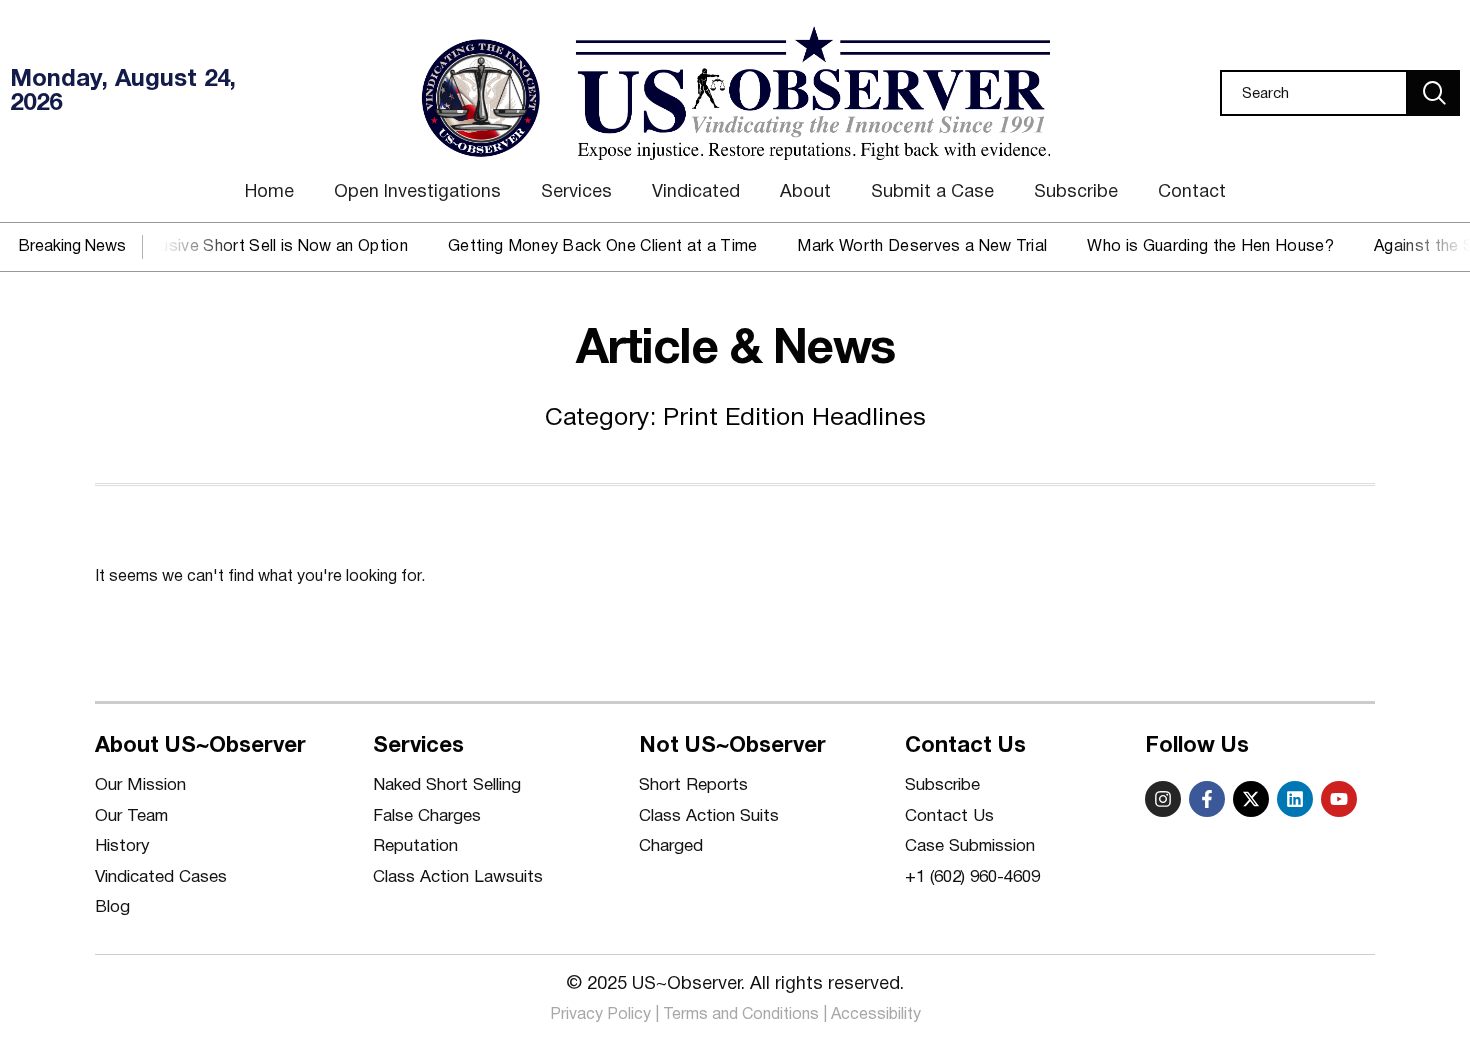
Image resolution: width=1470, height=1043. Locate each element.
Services (576, 192)
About (805, 192)
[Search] (1434, 93)
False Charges (427, 816)
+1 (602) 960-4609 (972, 877)
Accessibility (876, 1015)
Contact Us (949, 816)
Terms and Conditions (741, 1015)
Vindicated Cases (161, 877)
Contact (1192, 192)
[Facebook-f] (1207, 799)
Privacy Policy (600, 1015)
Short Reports (693, 785)
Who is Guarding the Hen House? (1196, 247)
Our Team (131, 816)
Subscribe (1076, 192)
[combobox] (1314, 93)
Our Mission (140, 785)
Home (269, 192)
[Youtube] (1339, 799)
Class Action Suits (709, 816)
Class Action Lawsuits (458, 877)
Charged (671, 846)
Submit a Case (932, 192)
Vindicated (696, 192)
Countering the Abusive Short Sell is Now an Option (204, 247)
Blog (112, 907)
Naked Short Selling (447, 785)
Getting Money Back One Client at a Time (588, 247)
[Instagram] (1163, 799)
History (122, 846)
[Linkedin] (1295, 799)
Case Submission (970, 846)
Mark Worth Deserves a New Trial (909, 247)
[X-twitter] (1251, 799)
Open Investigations (417, 192)
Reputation (415, 846)
